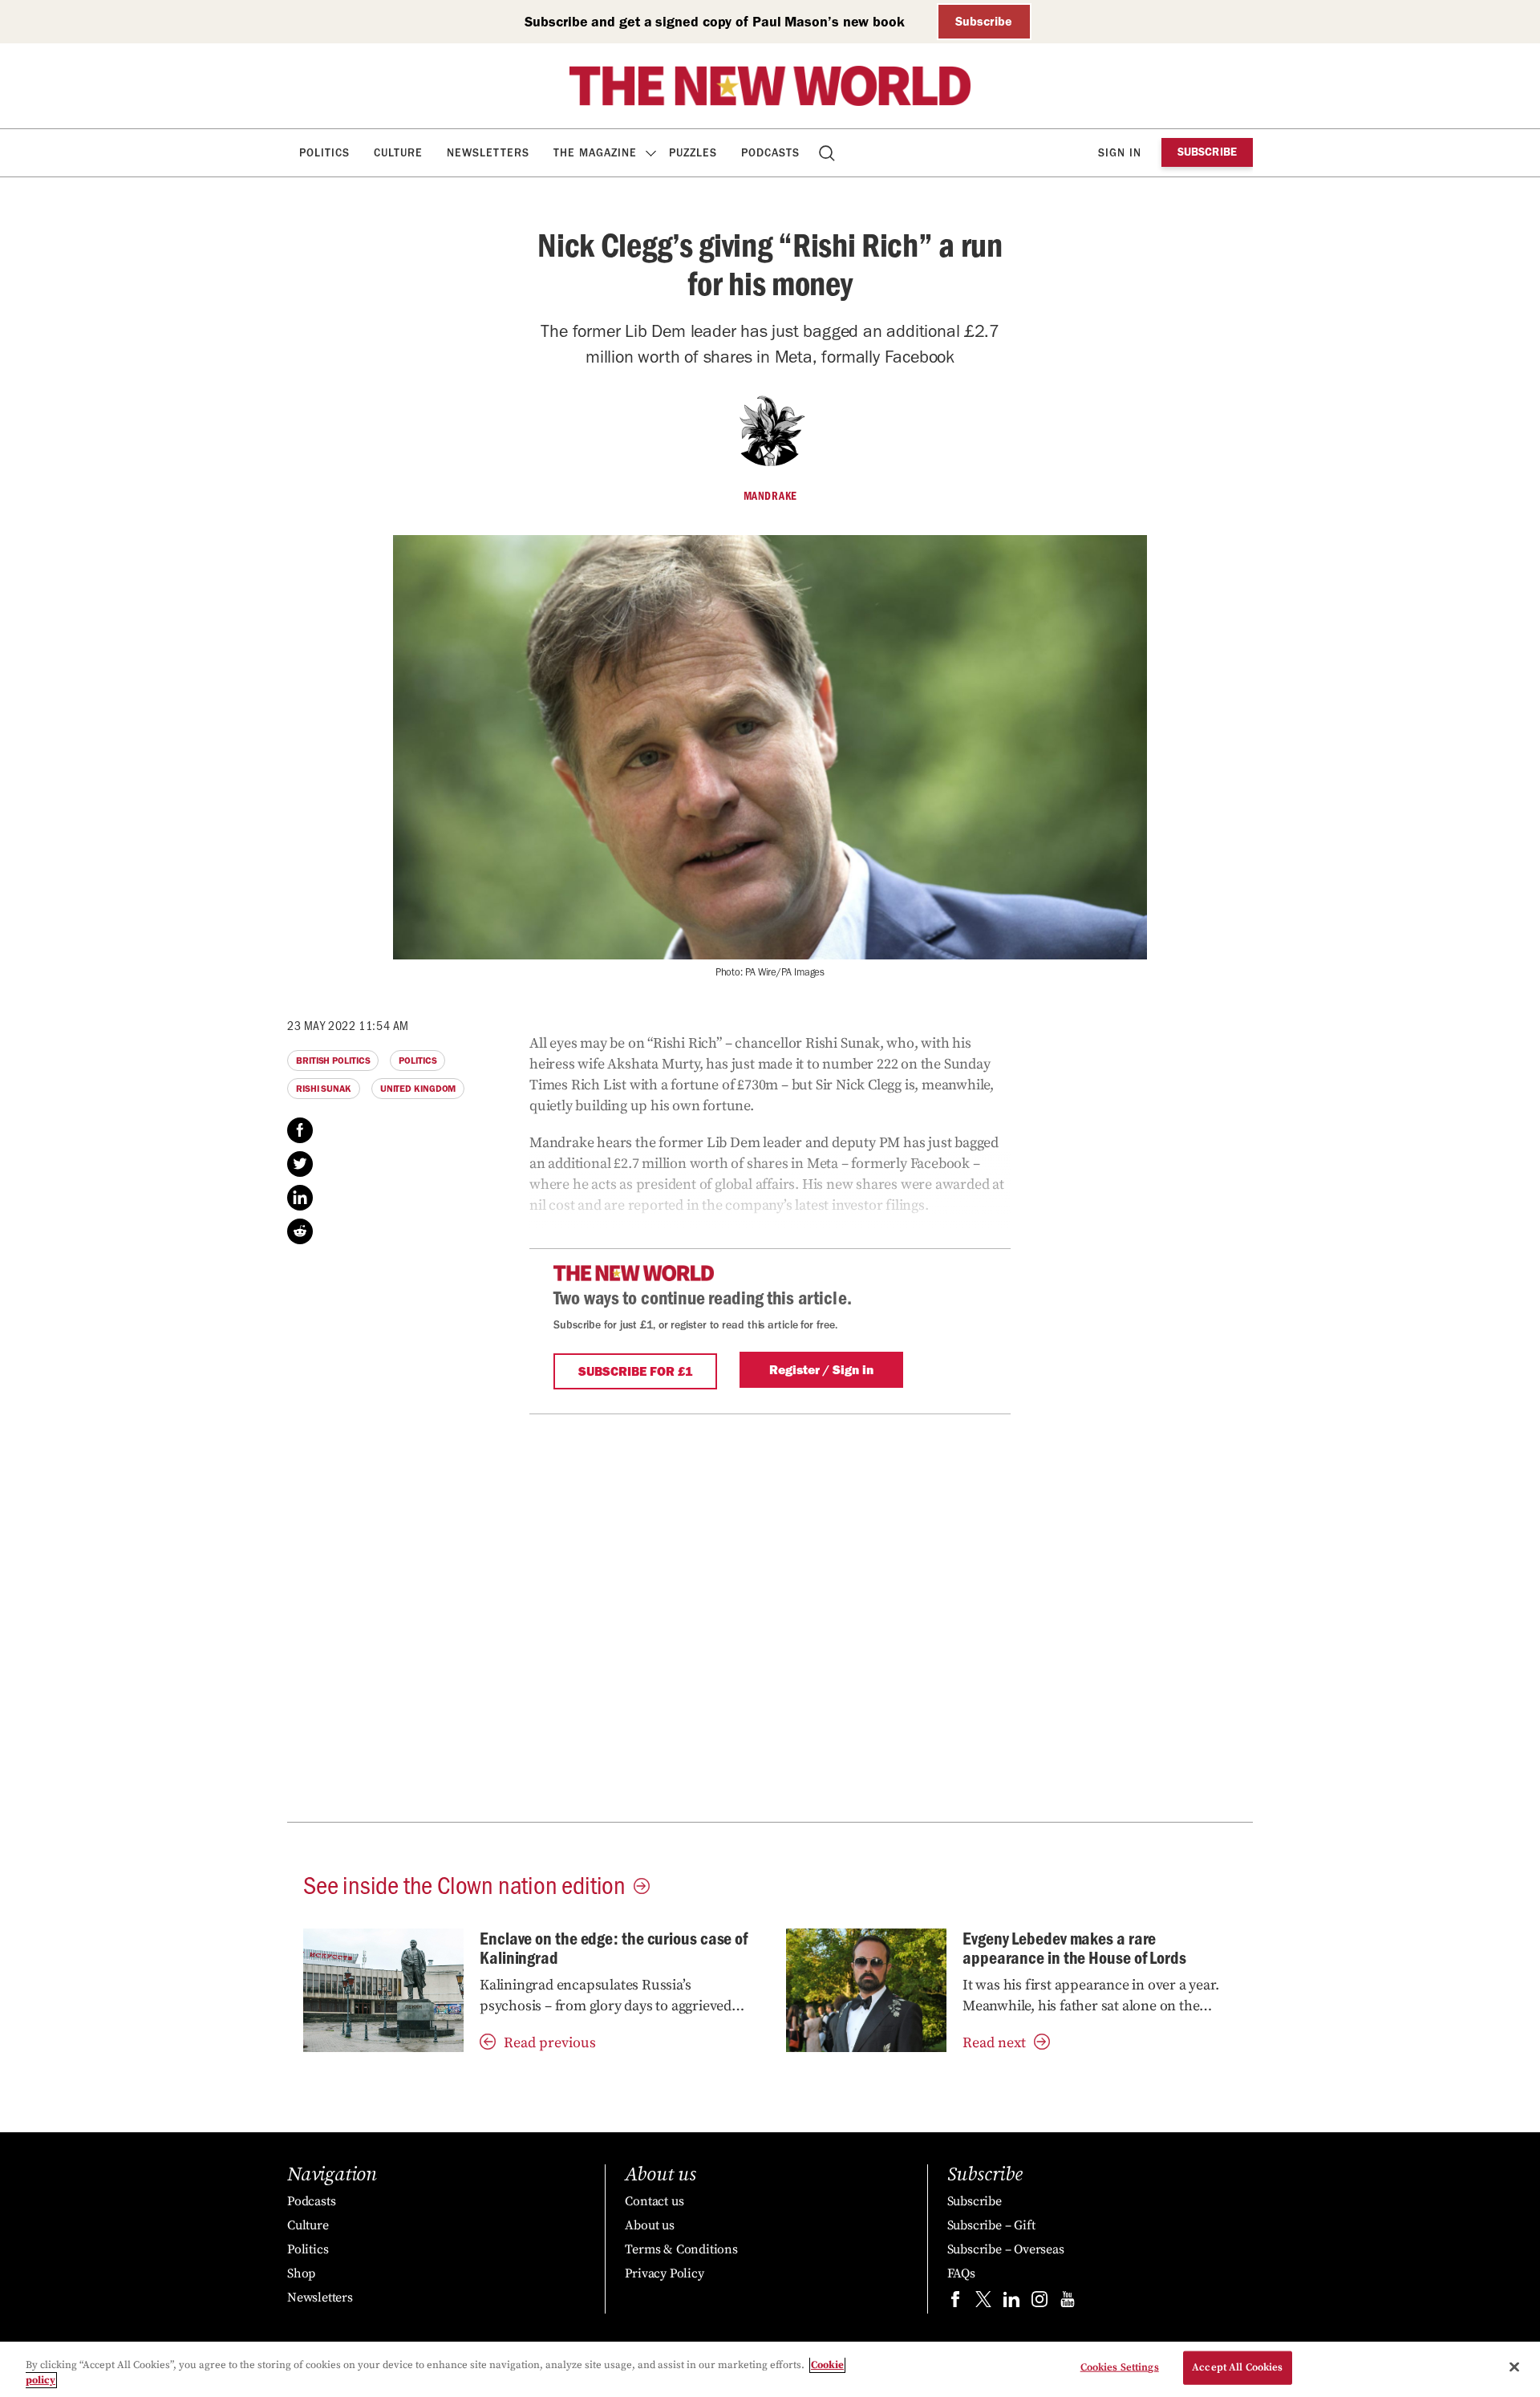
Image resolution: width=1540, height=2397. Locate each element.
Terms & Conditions (681, 2249)
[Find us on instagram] (1039, 2303)
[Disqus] (770, 1615)
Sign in (1120, 153)
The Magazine (595, 153)
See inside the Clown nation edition (464, 1884)
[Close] (1514, 2367)
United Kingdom (418, 1089)
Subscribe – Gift (991, 2225)
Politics (324, 153)
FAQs (961, 2273)
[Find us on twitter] (983, 2303)
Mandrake (770, 496)
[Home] (770, 86)
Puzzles (693, 153)
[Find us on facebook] (955, 2303)
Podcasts (770, 153)
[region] (770, 2369)
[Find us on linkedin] (1011, 2303)
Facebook (300, 1130)
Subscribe (984, 21)
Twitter (300, 1164)
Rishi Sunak (324, 1089)
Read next (994, 2043)
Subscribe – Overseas (1006, 2249)
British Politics (333, 1061)
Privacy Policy (664, 2273)
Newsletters (488, 153)
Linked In (300, 1198)
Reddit (300, 1231)
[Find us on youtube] (1068, 2303)
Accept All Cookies (1237, 2367)
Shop (301, 2273)
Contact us (654, 2201)
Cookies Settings (1120, 2367)
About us (649, 2225)
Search (828, 153)
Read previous (550, 2043)
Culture (398, 153)
